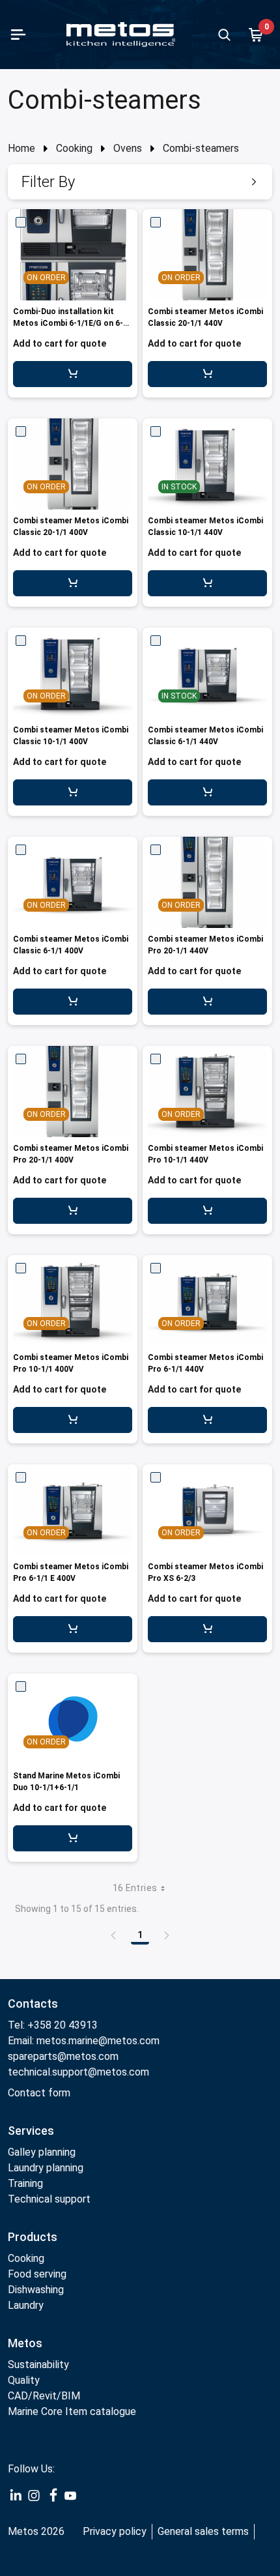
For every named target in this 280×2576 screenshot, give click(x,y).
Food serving (37, 2274)
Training (25, 2183)
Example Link (16, 2496)
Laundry (26, 2305)
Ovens (128, 148)
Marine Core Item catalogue (72, 2411)
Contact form (39, 2093)
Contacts (33, 2004)
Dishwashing (36, 2290)
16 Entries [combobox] (135, 1888)
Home (21, 148)
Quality (24, 2380)
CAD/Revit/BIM (44, 2396)
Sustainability (38, 2365)
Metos (25, 2343)
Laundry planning (46, 2168)
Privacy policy (115, 2531)
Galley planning (42, 2152)
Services (31, 2131)
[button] (140, 182)
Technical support (49, 2199)
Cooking (74, 148)
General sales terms (203, 2531)
